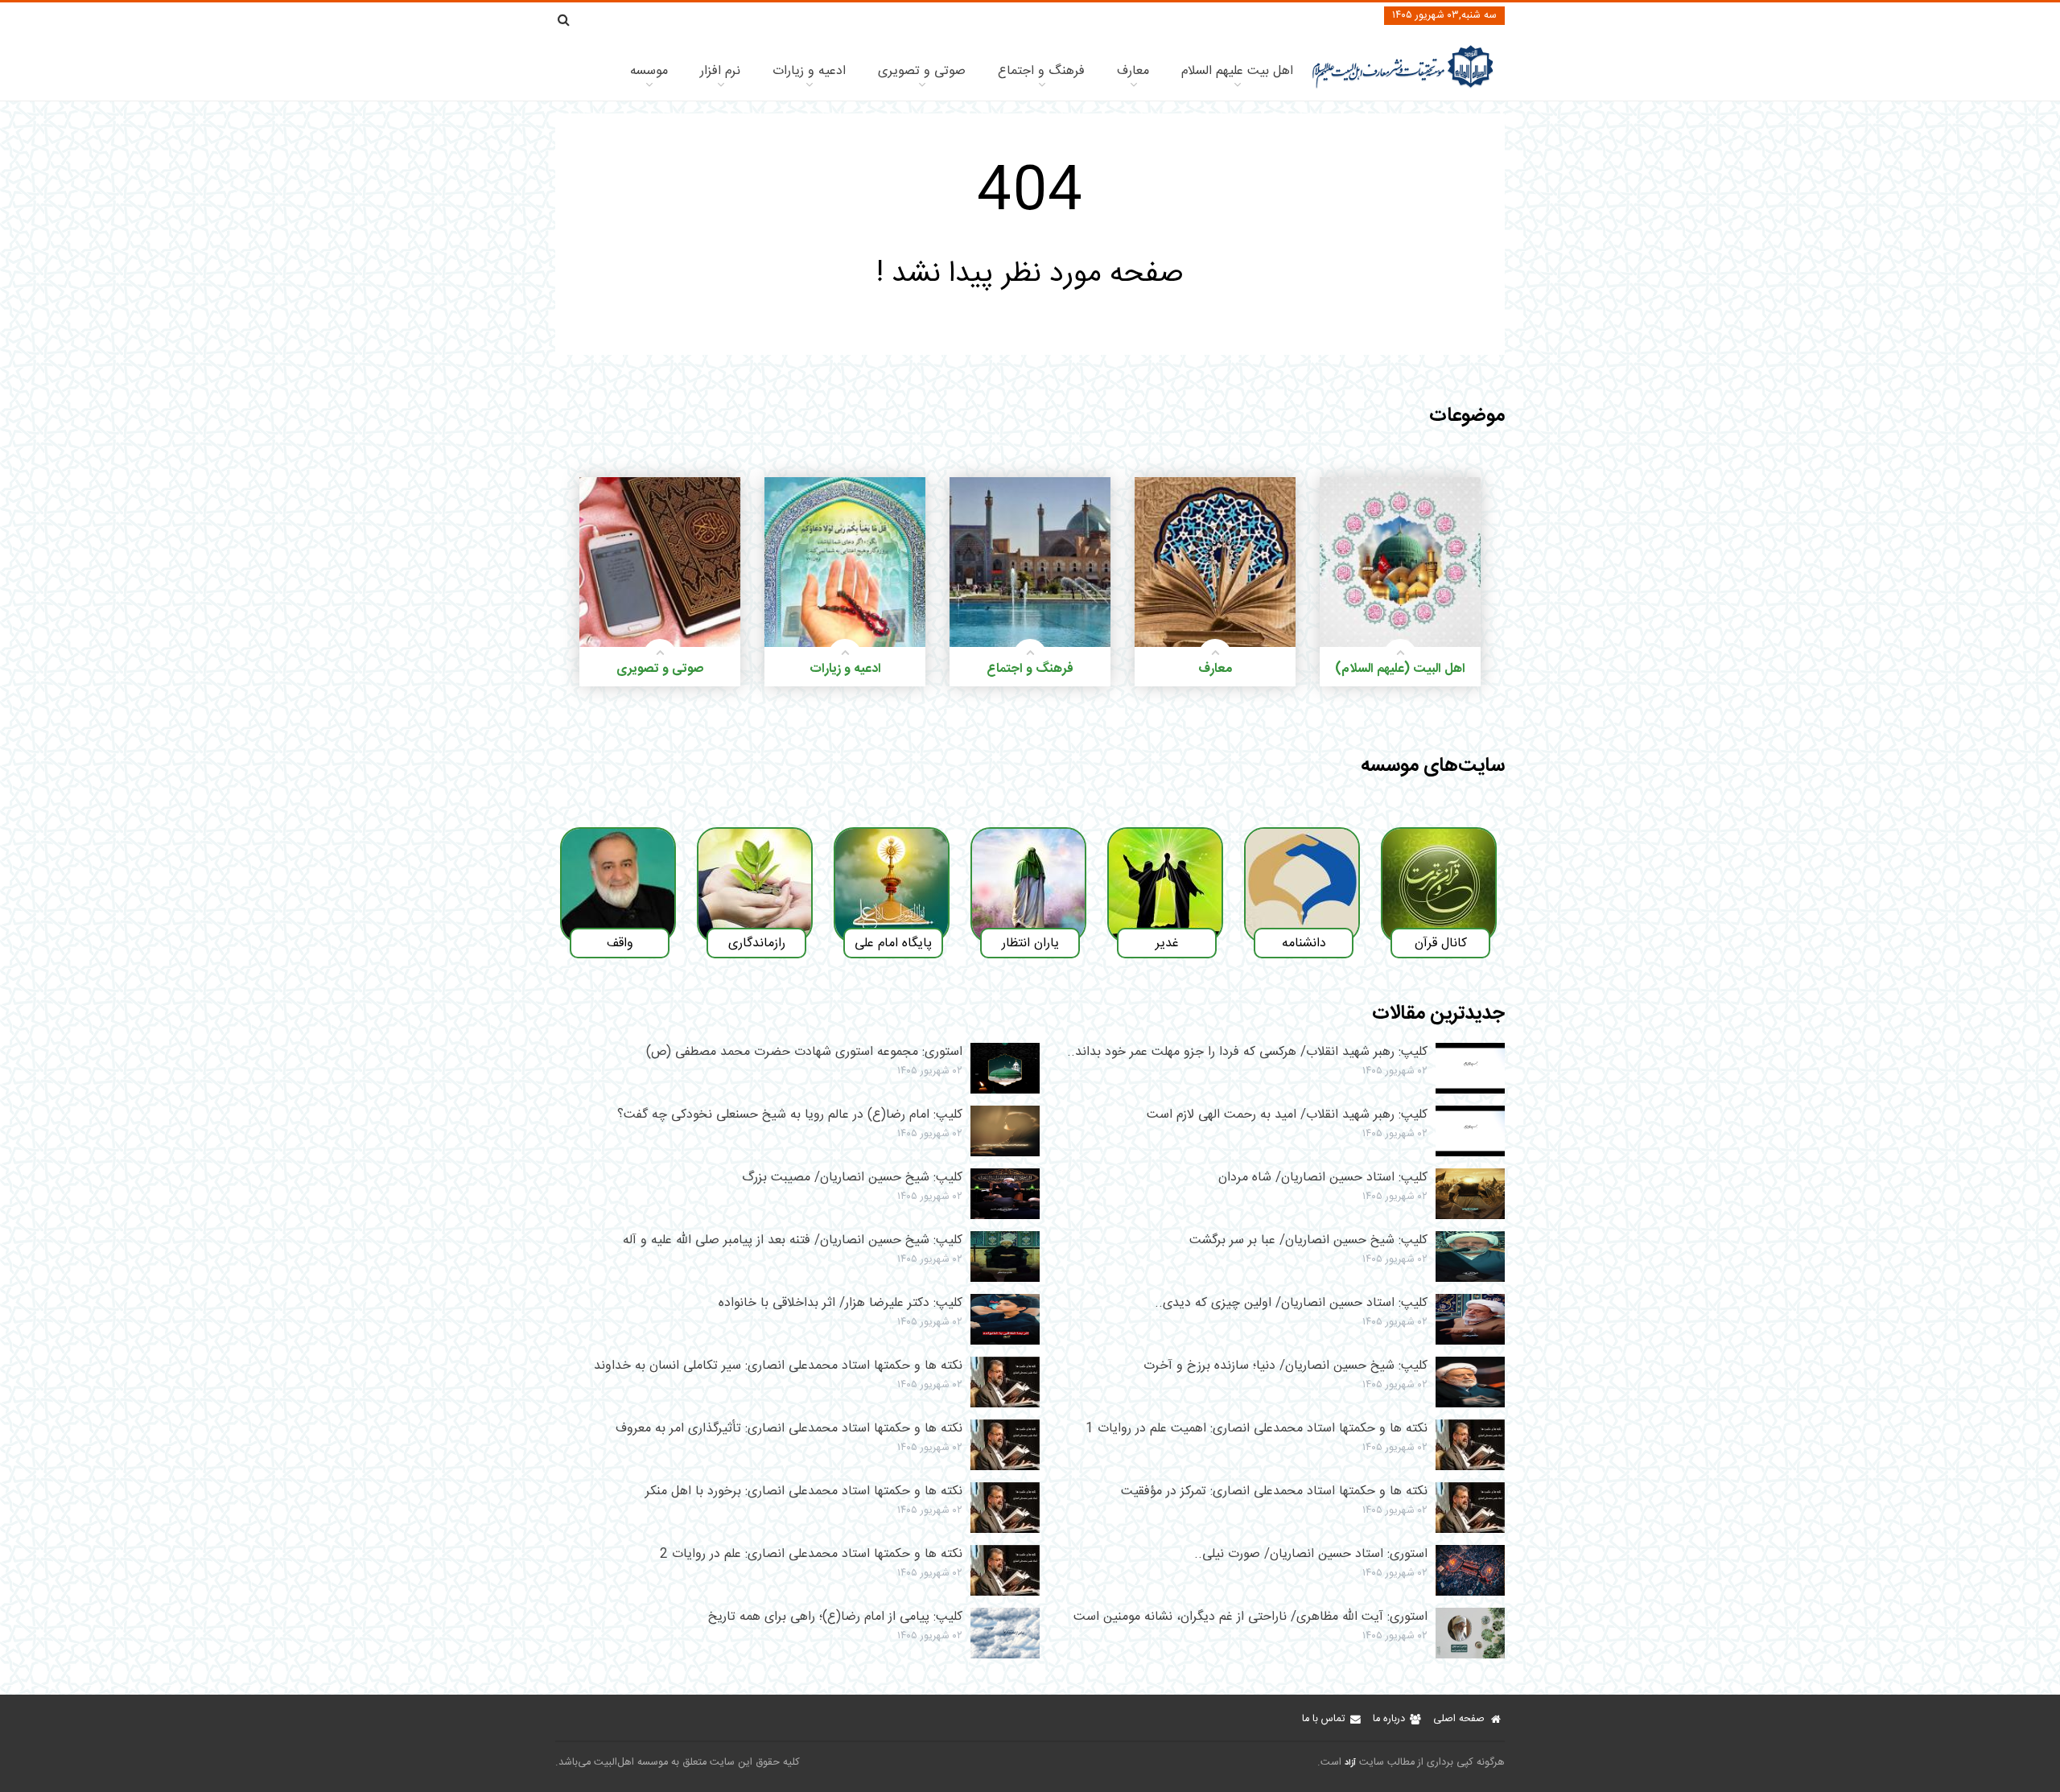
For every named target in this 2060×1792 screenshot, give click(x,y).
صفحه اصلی (1459, 1719)
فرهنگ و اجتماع (1041, 71)
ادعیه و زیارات (809, 71)
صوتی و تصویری (922, 71)
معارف (1133, 71)
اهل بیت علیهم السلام (1237, 71)
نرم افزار (720, 71)
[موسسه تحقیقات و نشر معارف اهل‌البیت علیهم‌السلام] (1403, 87)
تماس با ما (1323, 1719)
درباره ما (1389, 1719)
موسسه (649, 71)
